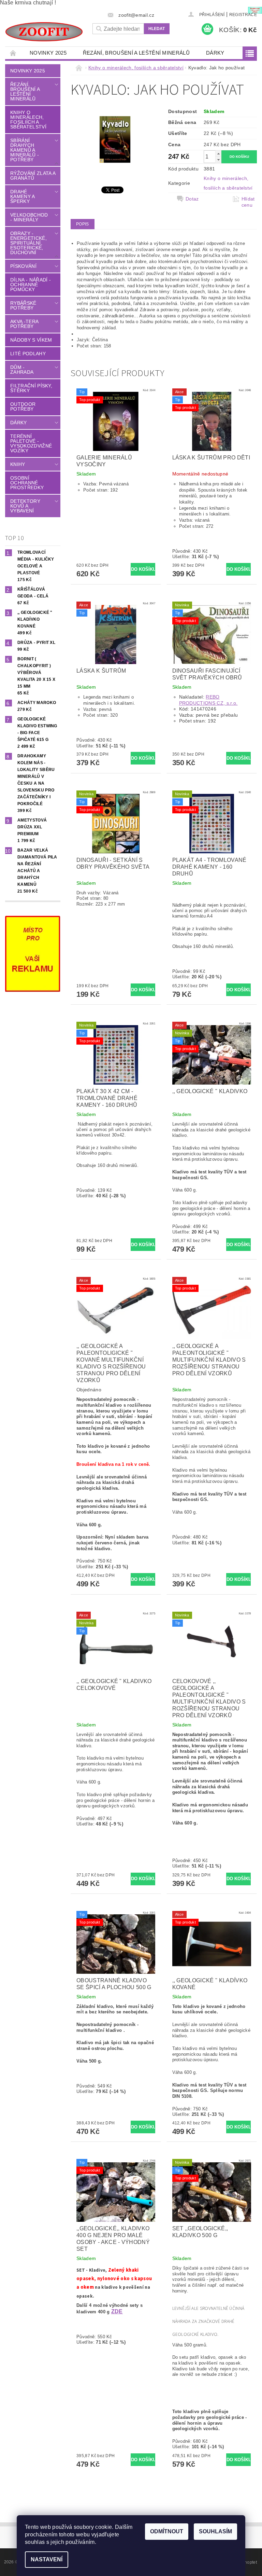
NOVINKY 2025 (48, 53)
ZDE (117, 2311)
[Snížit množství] (218, 160)
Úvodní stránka (13, 53)
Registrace (243, 15)
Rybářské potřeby (23, 305)
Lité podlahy (28, 354)
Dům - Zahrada (22, 370)
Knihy (18, 464)
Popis (83, 224)
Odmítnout (167, 2531)
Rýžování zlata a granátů (33, 176)
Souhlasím (215, 2531)
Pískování (23, 266)
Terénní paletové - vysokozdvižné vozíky (31, 443)
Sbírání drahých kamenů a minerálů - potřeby (25, 150)
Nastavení (47, 2559)
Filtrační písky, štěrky (31, 388)
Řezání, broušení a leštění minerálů (136, 53)
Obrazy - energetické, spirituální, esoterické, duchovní (28, 243)
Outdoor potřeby (23, 407)
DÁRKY (215, 53)
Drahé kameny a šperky (23, 196)
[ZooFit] (44, 32)
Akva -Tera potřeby (24, 324)
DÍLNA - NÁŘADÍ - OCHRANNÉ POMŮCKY (31, 285)
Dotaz (192, 199)
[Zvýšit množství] (218, 154)
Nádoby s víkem (31, 340)
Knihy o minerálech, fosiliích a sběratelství (28, 120)
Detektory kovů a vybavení (25, 506)
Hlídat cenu (248, 202)
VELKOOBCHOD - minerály (29, 217)
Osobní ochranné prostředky (27, 483)
